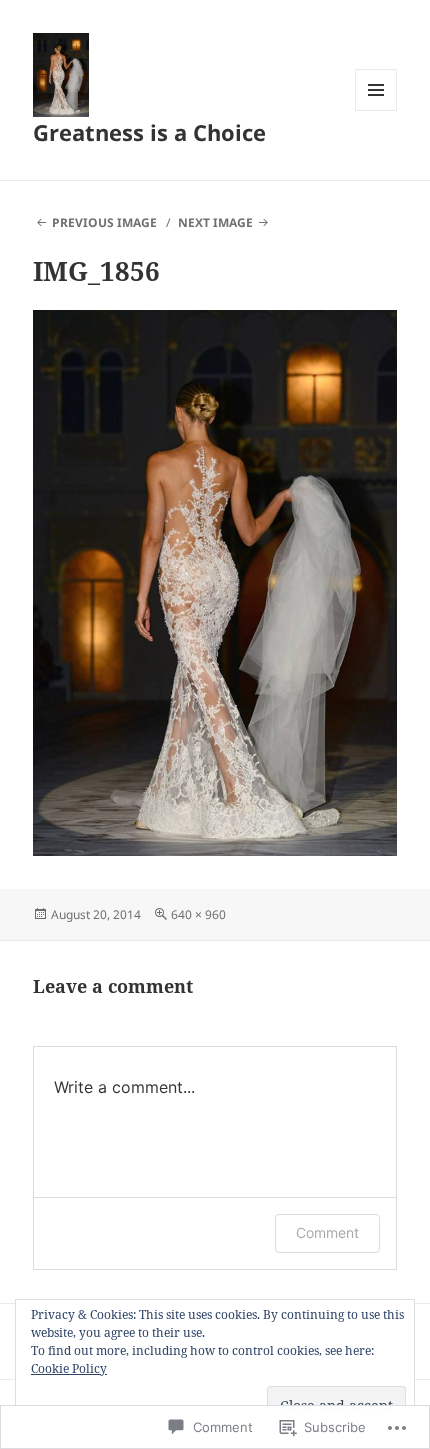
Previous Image (104, 222)
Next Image (215, 222)
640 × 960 (198, 914)
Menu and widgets (376, 110)
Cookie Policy (69, 1368)
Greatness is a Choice (149, 132)
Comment (327, 1232)
